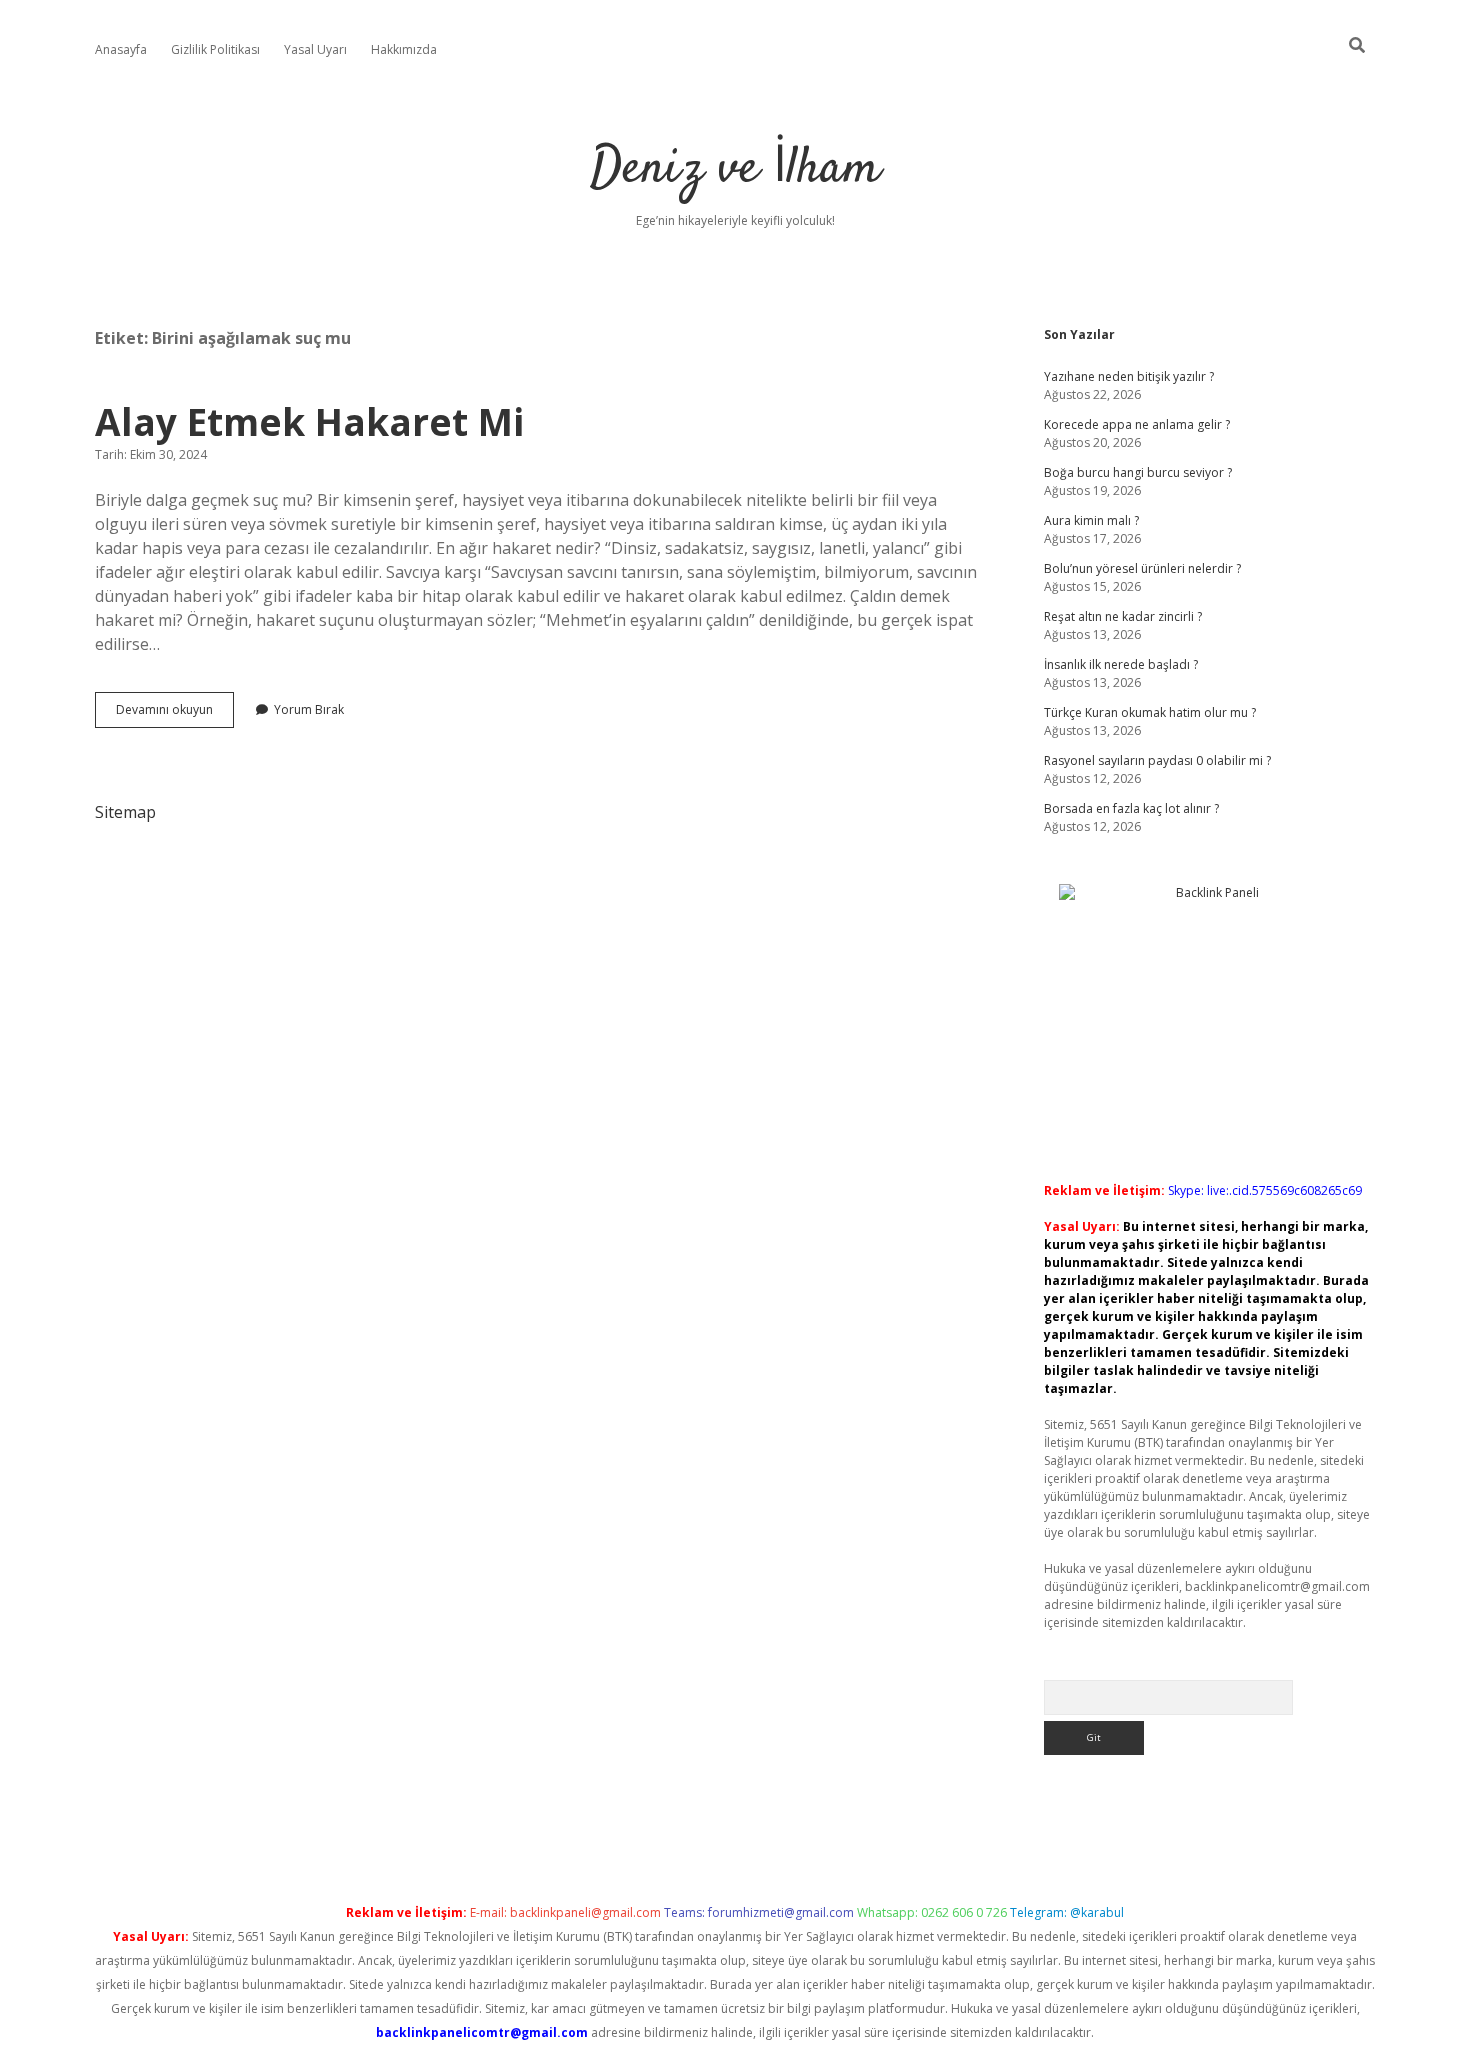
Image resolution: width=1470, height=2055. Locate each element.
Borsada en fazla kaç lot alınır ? (1131, 808)
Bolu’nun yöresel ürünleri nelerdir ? (1142, 568)
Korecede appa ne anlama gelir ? (1137, 424)
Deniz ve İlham (735, 169)
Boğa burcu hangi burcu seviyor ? (1138, 472)
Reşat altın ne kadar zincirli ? (1123, 616)
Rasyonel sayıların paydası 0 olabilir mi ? (1157, 760)
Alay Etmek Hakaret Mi (309, 421)
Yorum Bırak (309, 709)
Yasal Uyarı (315, 49)
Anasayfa (121, 49)
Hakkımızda (404, 49)
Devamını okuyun (175, 714)
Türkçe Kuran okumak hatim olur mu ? (1150, 712)
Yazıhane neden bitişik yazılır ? (1129, 376)
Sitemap (125, 812)
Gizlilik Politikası (215, 49)
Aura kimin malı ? (1091, 520)
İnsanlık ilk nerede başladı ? (1121, 664)
